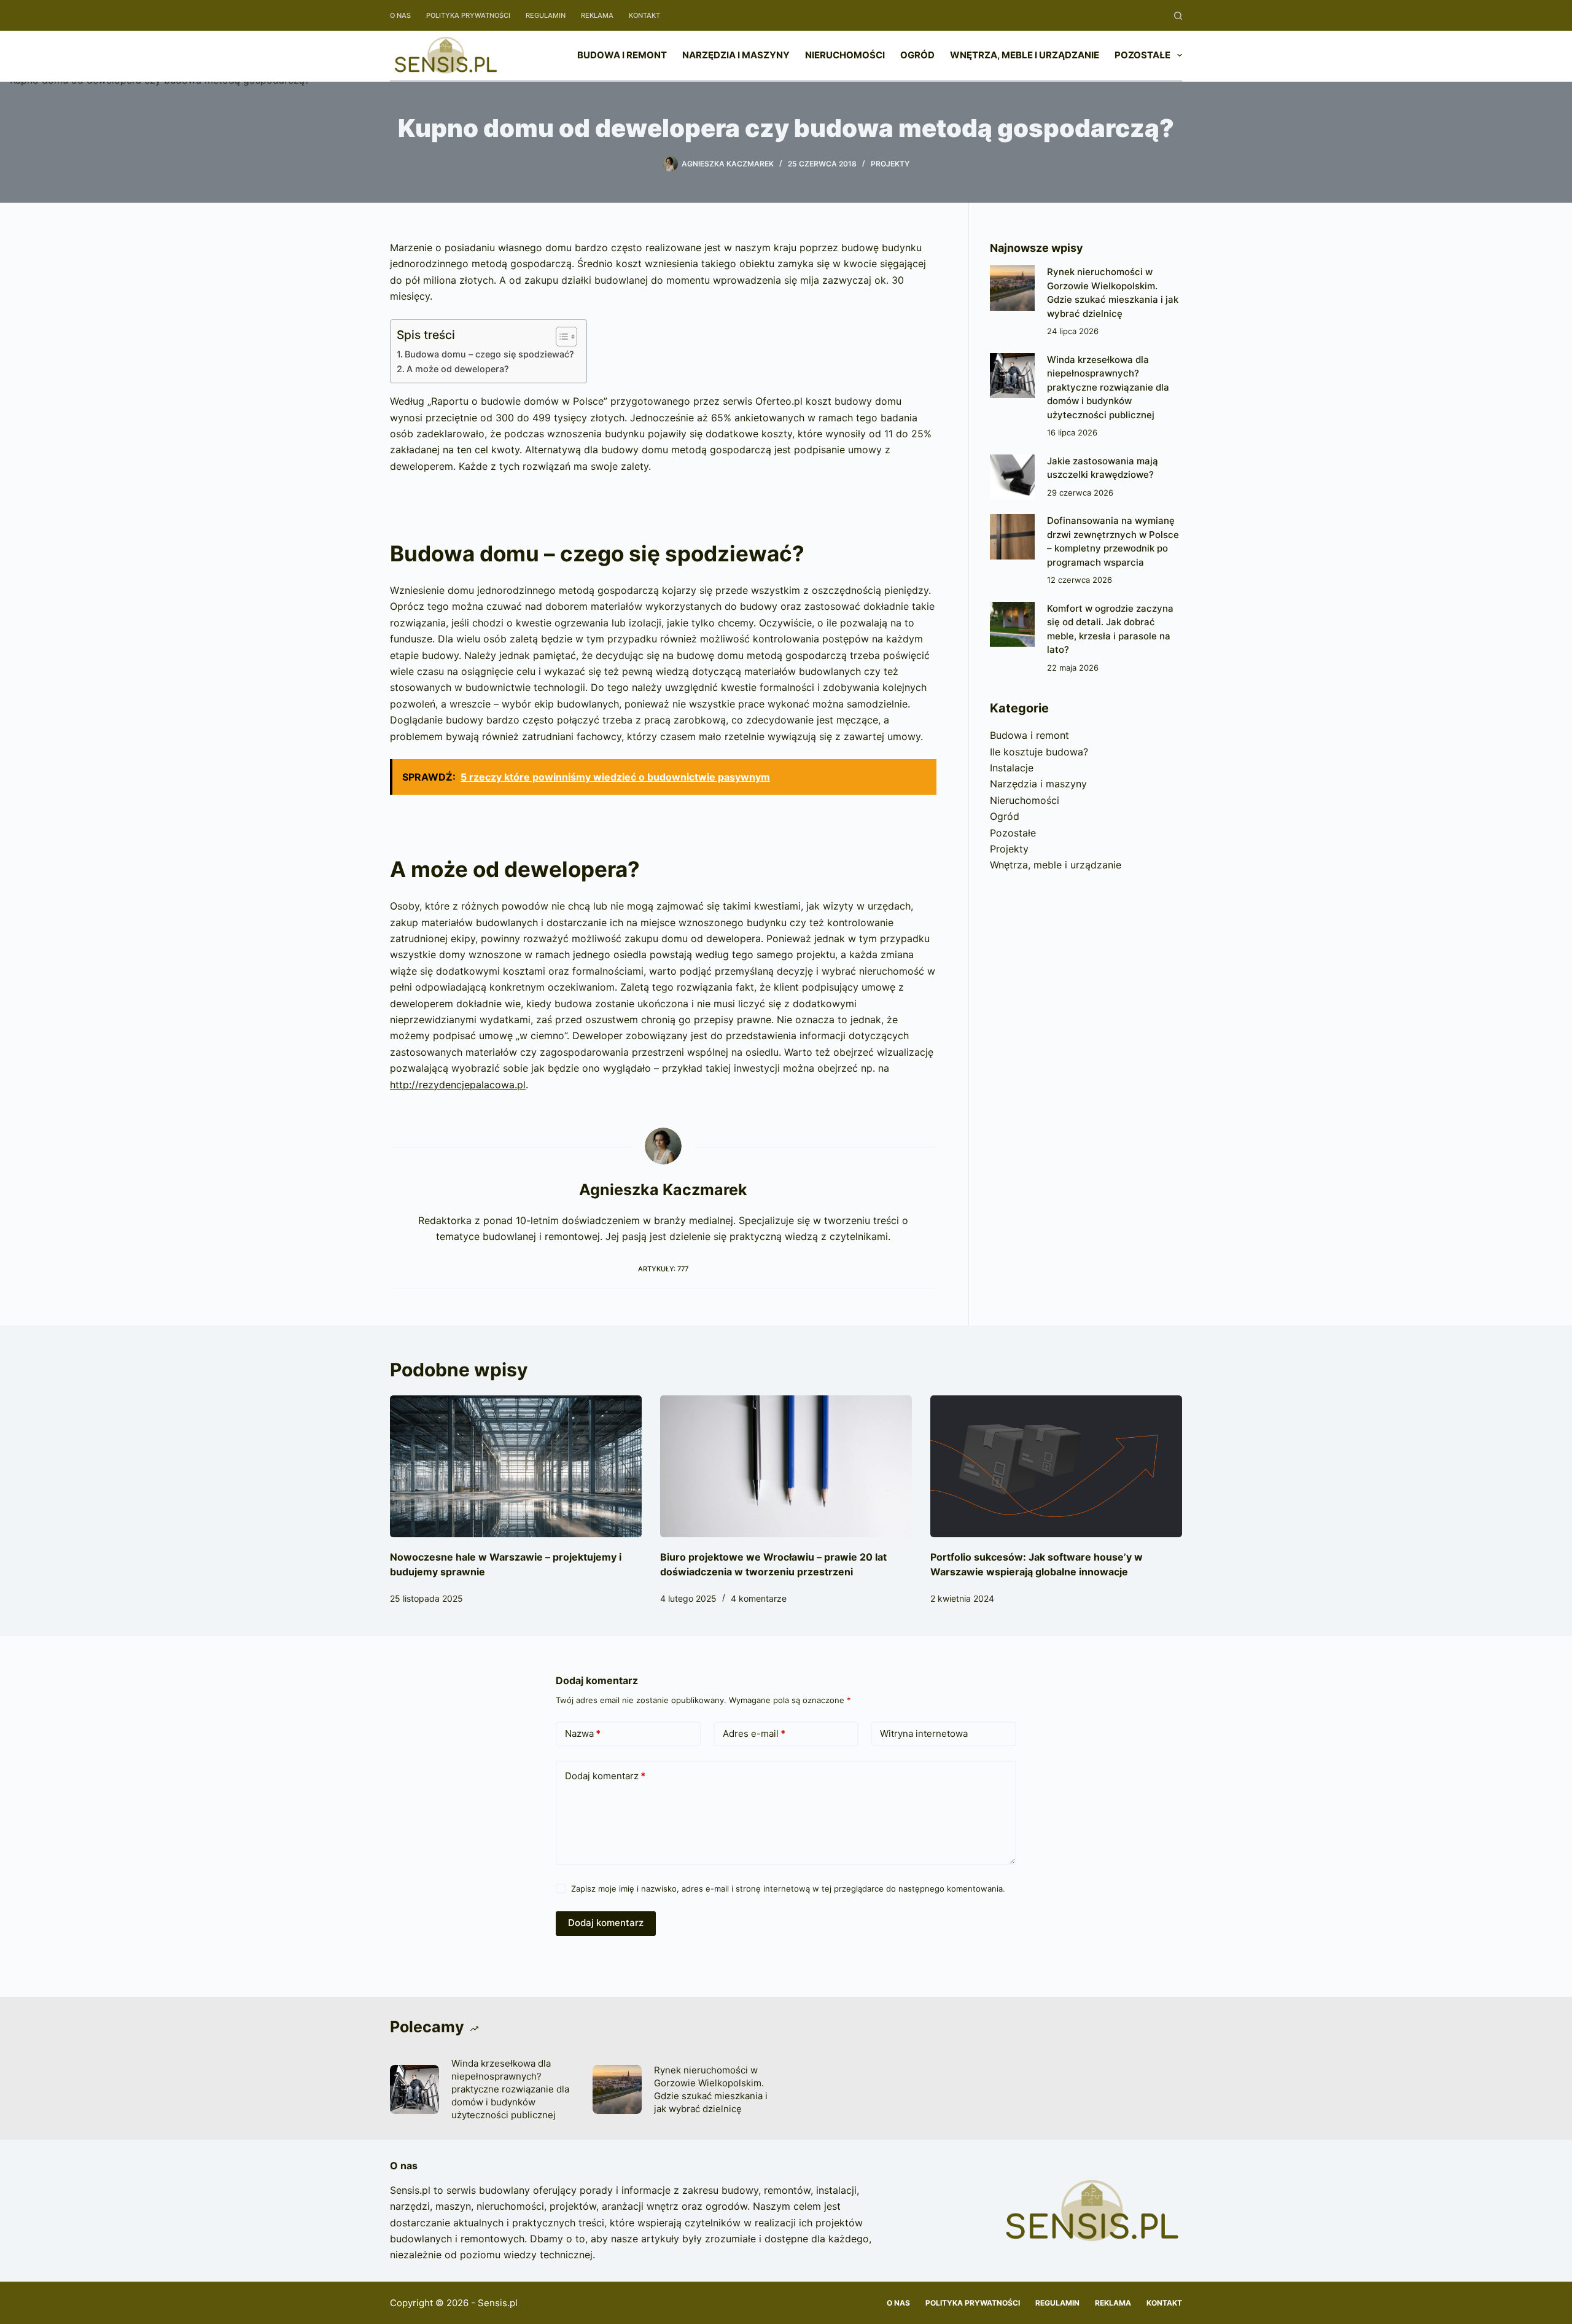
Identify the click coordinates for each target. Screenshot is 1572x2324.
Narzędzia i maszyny (736, 55)
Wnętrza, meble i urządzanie (1025, 55)
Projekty (890, 164)
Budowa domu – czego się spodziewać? (489, 354)
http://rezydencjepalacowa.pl (458, 1085)
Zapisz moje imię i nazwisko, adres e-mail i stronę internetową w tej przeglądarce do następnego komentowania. (788, 1889)
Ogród (917, 55)
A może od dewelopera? (458, 369)
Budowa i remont (622, 55)
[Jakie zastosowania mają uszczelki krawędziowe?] (1012, 477)
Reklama (597, 15)
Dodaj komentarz (605, 1776)
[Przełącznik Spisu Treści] (560, 337)
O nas (400, 15)
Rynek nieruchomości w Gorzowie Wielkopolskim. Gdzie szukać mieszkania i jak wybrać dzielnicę (711, 2089)
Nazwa (583, 1733)
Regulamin (546, 15)
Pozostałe (1142, 55)
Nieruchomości (845, 55)
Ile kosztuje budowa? (1039, 752)
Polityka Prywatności (468, 15)
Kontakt (644, 15)
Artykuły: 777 (663, 1269)
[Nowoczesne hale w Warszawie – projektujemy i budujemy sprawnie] (516, 1466)
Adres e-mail (754, 1733)
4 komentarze (759, 1598)
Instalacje (1012, 768)
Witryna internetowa (924, 1733)
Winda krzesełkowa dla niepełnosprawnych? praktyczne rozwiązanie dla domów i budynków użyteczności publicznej (1108, 387)
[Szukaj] (1178, 16)
